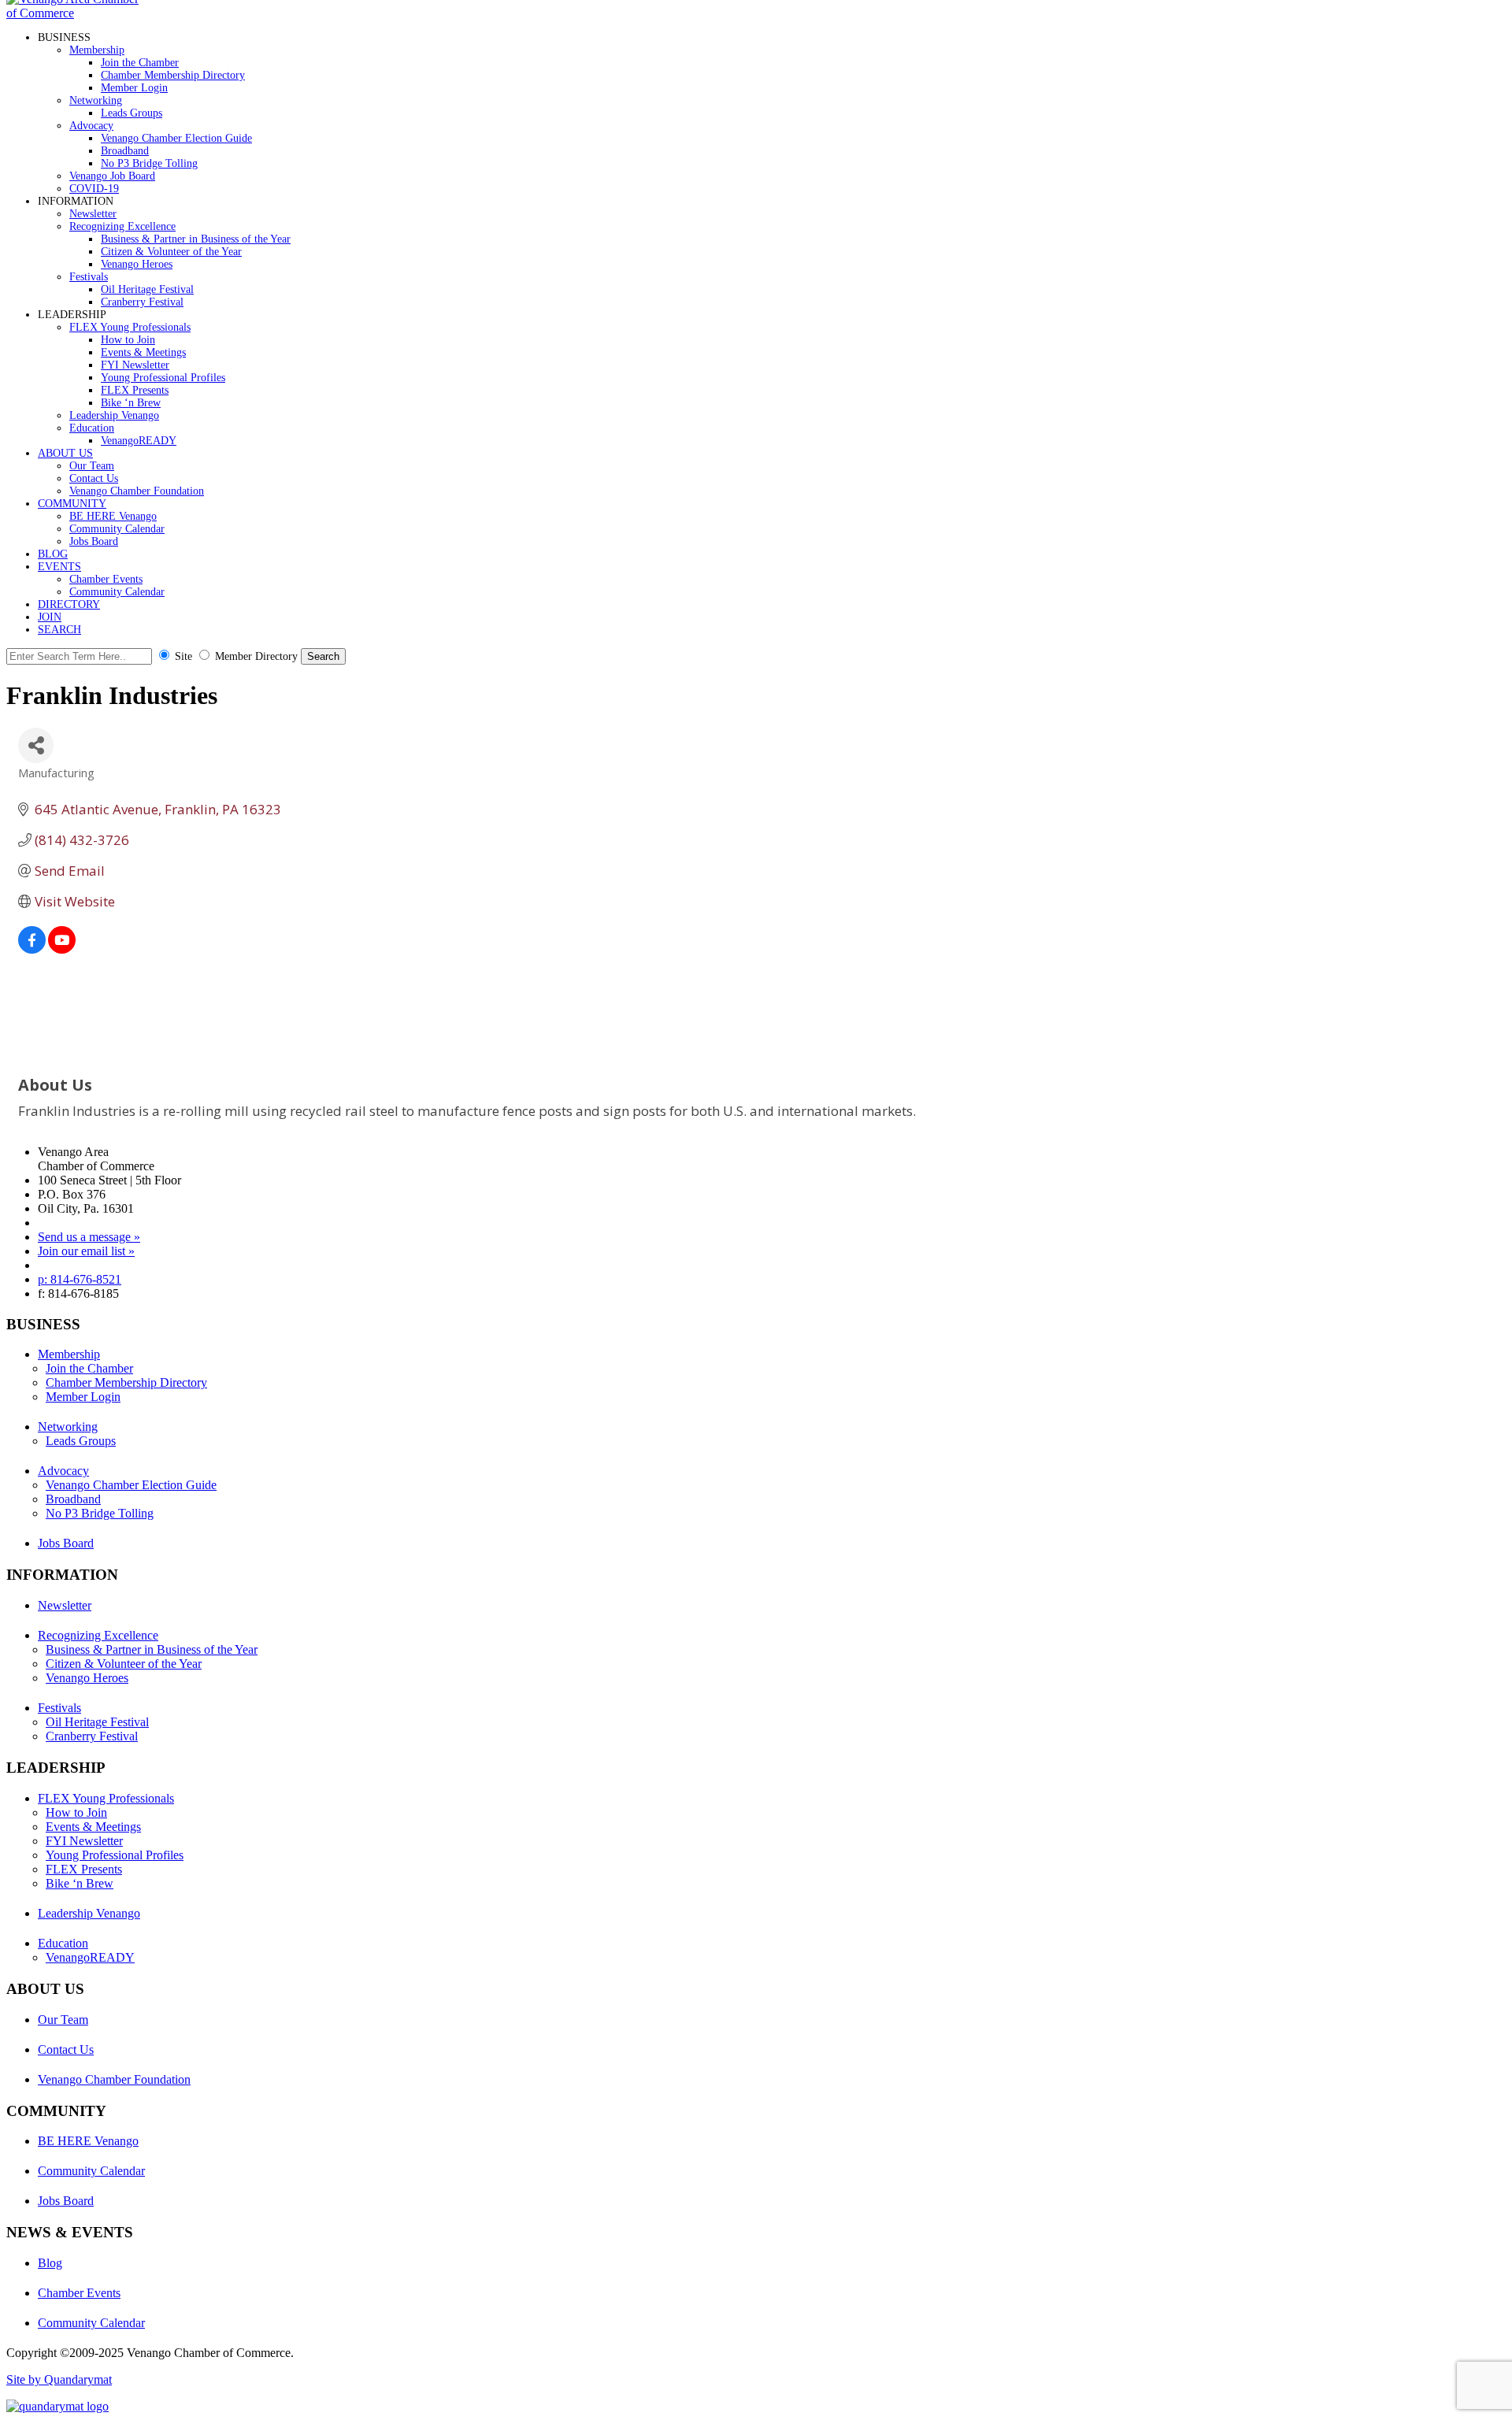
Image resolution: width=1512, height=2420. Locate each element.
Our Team (92, 466)
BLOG (53, 554)
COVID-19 (94, 189)
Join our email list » (86, 1251)
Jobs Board (94, 541)
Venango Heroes (137, 264)
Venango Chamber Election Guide (176, 138)
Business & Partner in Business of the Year (196, 239)
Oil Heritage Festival (147, 289)
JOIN (50, 617)
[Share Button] (36, 745)
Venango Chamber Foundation (137, 491)
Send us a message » (89, 1237)
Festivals (89, 277)
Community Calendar (117, 529)
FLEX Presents (135, 390)
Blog (50, 2263)
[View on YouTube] (62, 949)
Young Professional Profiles (163, 378)
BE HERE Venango (113, 516)
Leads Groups (132, 113)
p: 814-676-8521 (80, 1279)
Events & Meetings (143, 352)
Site (183, 656)
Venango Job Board (112, 176)
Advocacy (91, 126)
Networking (96, 100)
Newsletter (93, 214)
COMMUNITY (72, 504)
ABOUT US (65, 453)
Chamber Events (106, 579)
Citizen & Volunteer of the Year (171, 252)
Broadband (125, 151)
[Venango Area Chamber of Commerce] (77, 13)
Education (92, 428)
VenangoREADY (139, 441)
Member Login (134, 88)
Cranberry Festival (142, 302)
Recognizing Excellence (122, 226)
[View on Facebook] (32, 949)
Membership (97, 50)
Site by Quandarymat (59, 2379)
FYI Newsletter (135, 365)
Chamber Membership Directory (173, 75)
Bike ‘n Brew (131, 403)
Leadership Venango (114, 415)
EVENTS (59, 567)
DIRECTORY (69, 604)
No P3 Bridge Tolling (149, 163)
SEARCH (59, 630)
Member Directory (256, 656)
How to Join (128, 340)
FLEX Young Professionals (130, 327)
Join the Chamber (140, 63)
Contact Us (94, 478)
